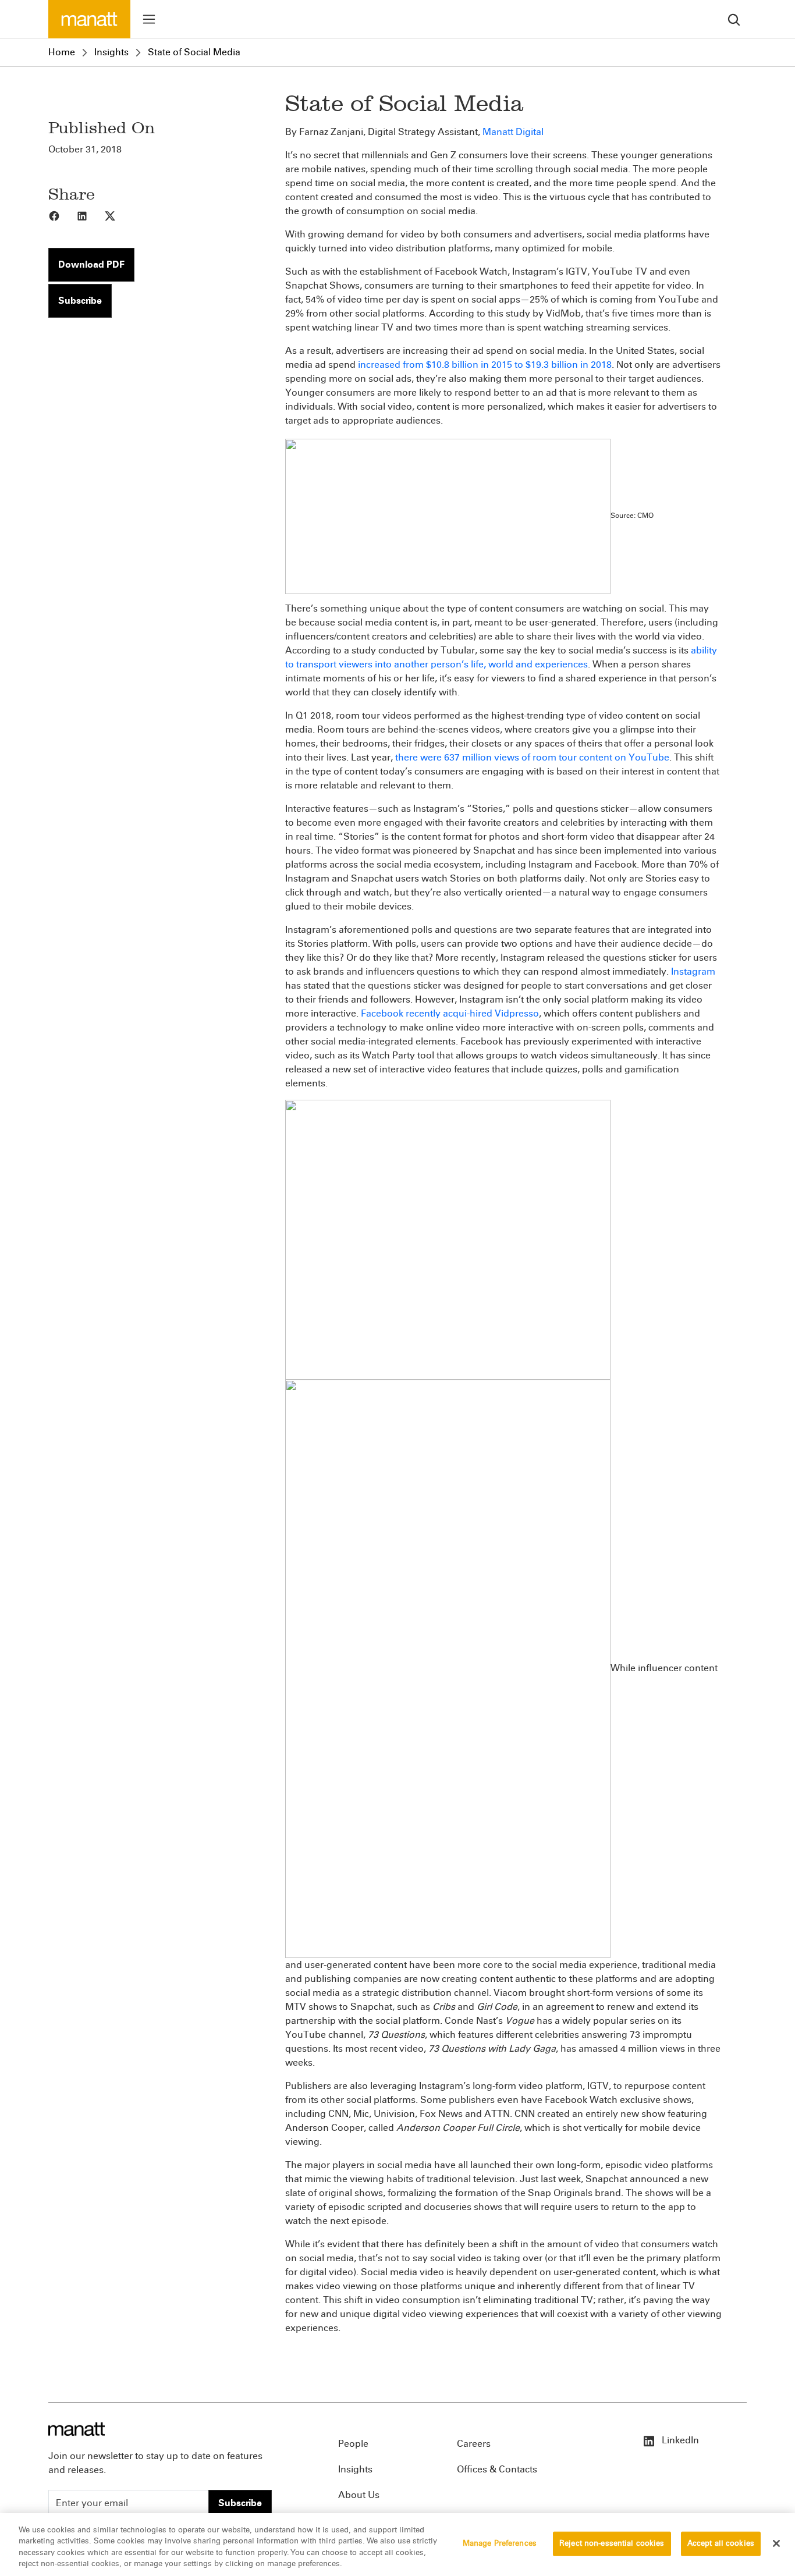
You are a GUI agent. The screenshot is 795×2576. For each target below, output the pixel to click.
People (353, 2444)
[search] (734, 19)
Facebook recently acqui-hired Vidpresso (450, 1013)
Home (62, 52)
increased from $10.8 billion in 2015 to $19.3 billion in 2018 (485, 365)
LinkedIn (679, 2440)
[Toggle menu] (149, 19)
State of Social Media (194, 52)
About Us (359, 2495)
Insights (111, 52)
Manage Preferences (500, 2543)
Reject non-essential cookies (612, 2543)
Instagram (693, 971)
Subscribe (80, 301)
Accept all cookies (721, 2543)
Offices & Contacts (497, 2469)
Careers (474, 2444)
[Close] (776, 2543)
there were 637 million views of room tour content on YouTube (532, 757)
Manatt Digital (513, 132)
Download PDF (91, 264)
